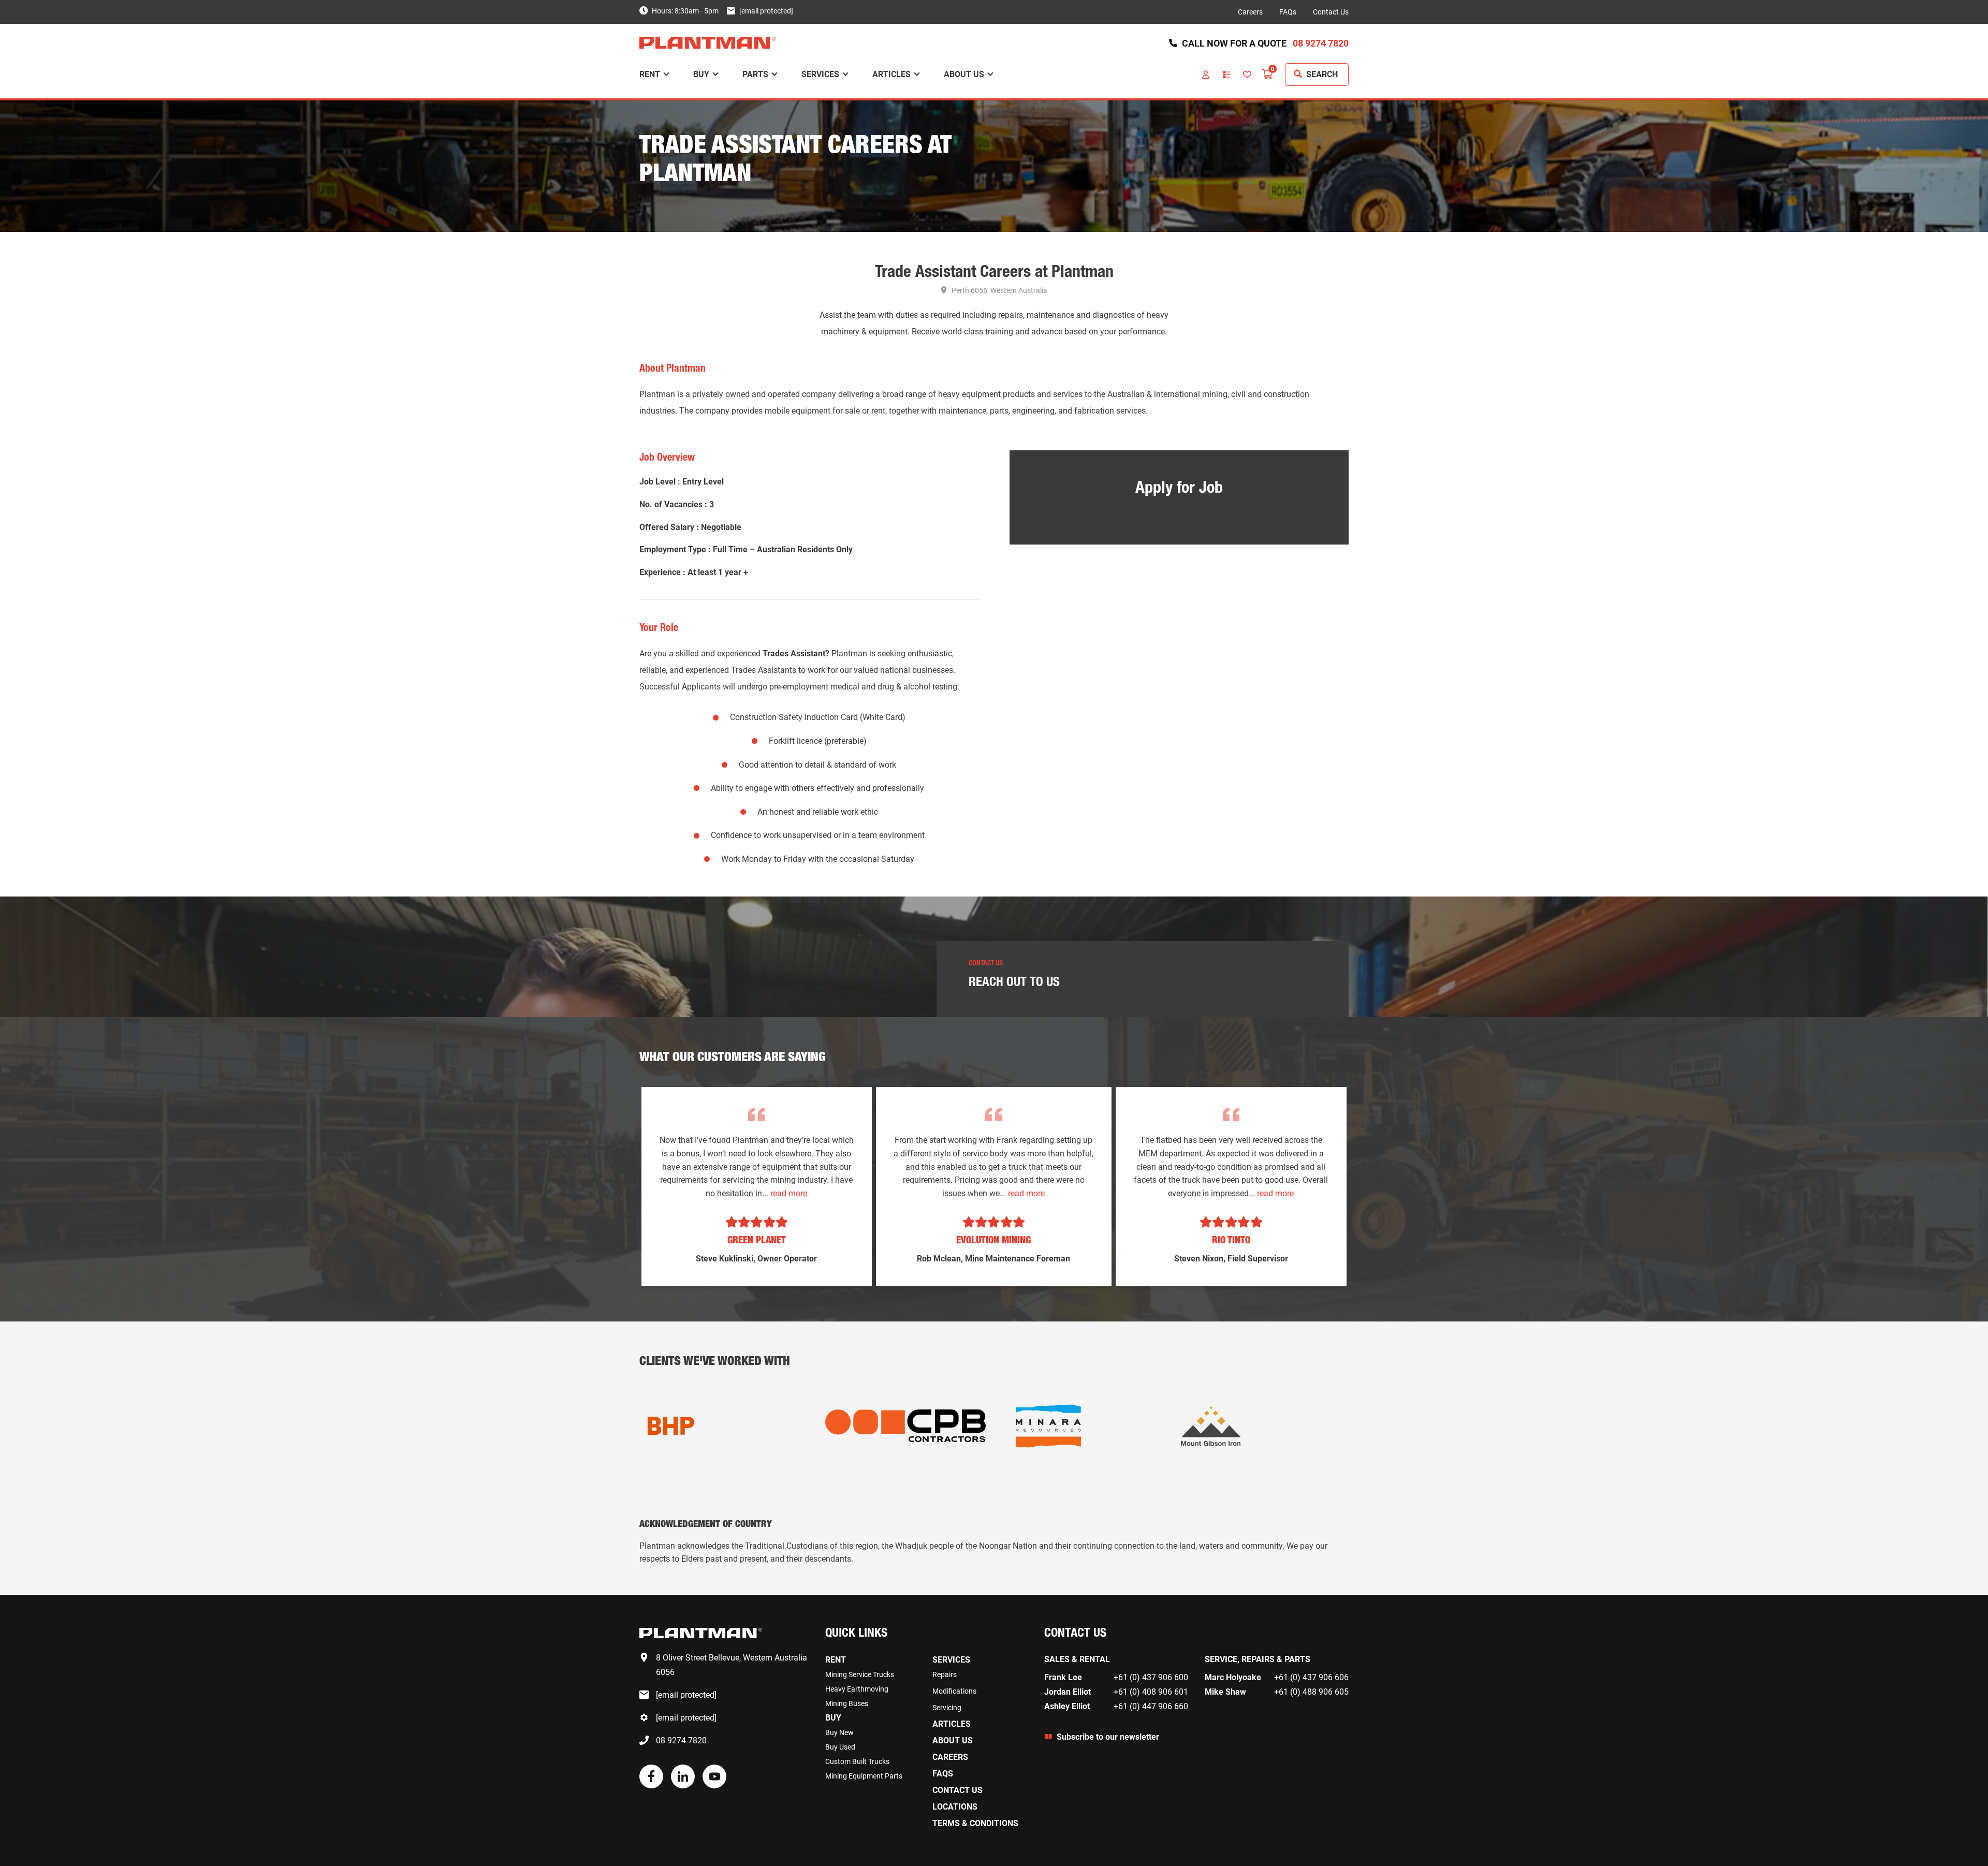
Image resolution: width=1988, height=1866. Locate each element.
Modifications (954, 1691)
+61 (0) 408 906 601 (1151, 1692)
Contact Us (1331, 12)
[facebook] (651, 1786)
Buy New (839, 1732)
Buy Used (840, 1747)
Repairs (945, 1674)
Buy (701, 74)
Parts (755, 74)
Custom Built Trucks (857, 1761)
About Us (964, 74)
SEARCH (1322, 74)
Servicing (947, 1708)
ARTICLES (952, 1724)
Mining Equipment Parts (864, 1776)
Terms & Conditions (975, 1823)
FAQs (1288, 12)
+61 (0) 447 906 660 (1151, 1706)
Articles (891, 74)
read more (789, 1193)
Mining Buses (847, 1703)
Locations (955, 1807)
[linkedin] (683, 1786)
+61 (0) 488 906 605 (1311, 1692)
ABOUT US (953, 1740)
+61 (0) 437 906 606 (1311, 1677)
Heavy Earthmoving (857, 1689)
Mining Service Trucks (860, 1674)
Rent (650, 74)
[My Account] (1206, 75)
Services (820, 74)
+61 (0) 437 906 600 (1151, 1677)
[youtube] (714, 1786)
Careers (1250, 12)
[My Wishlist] (1247, 75)
